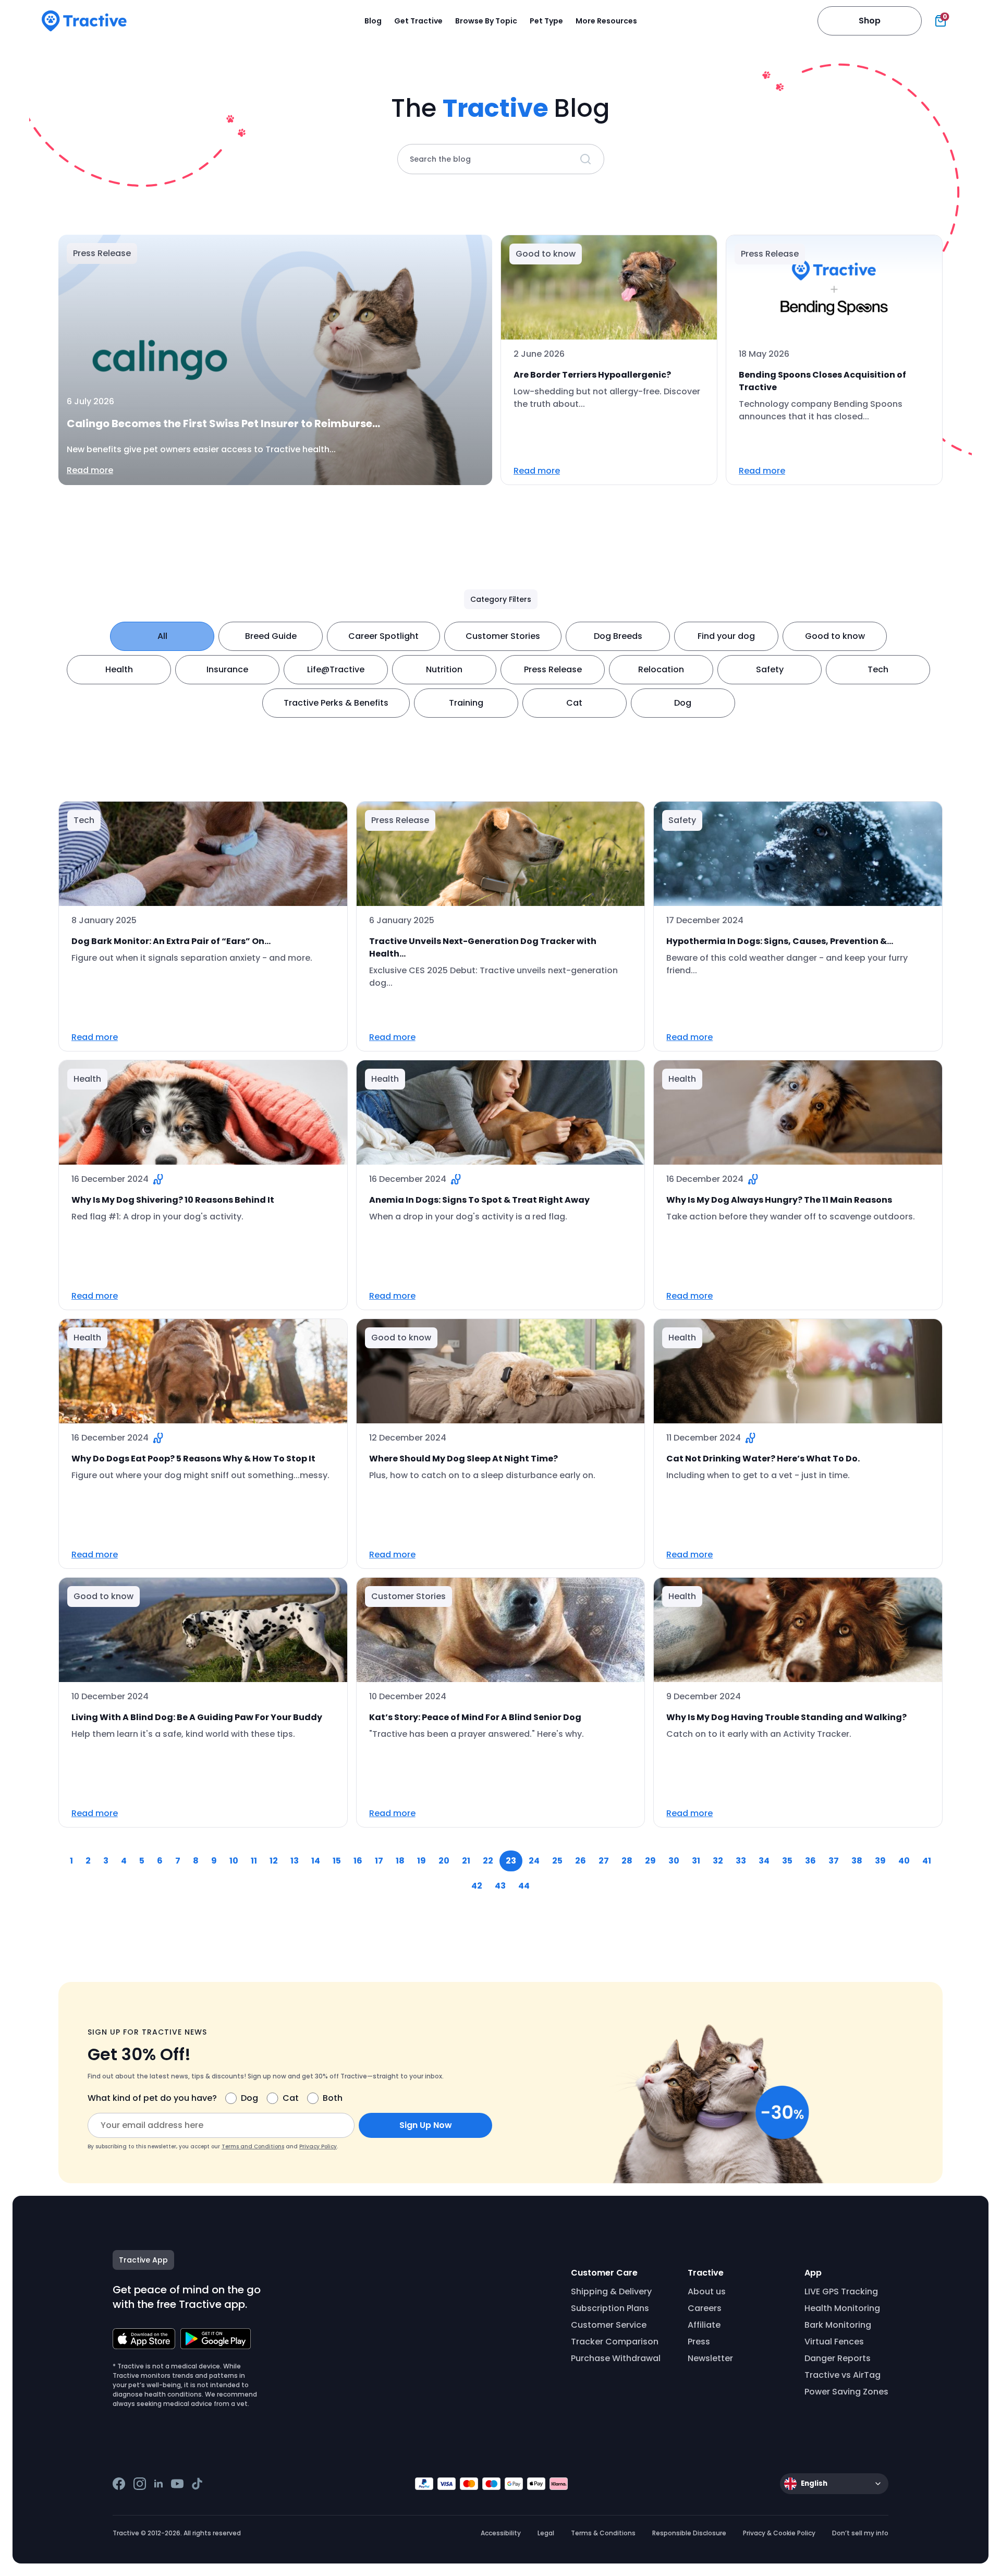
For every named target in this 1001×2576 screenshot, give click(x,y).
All (162, 636)
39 (880, 1861)
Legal (546, 2533)
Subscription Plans (610, 2308)
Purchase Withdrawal (616, 2358)
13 (295, 1861)
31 (696, 1861)
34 (764, 1861)
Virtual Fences (834, 2342)
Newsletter (710, 2358)
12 (274, 1861)
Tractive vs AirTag (843, 2375)
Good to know (835, 636)
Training (466, 703)
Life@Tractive (336, 669)
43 (500, 1886)
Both (333, 2098)
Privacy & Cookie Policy (779, 2533)
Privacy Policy (318, 2146)
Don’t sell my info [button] (860, 2533)
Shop (870, 21)
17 (379, 1861)
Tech (878, 669)
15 (337, 1861)
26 (581, 1861)
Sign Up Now (426, 2125)
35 (787, 1861)
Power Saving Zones (846, 2392)
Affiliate (704, 2325)
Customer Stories (503, 636)
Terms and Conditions (253, 2146)
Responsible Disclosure (689, 2533)
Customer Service (609, 2325)
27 (604, 1861)
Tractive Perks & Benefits (336, 703)
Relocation (661, 669)
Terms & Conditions (603, 2533)
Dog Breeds (618, 636)
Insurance (227, 669)
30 (674, 1861)
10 (234, 1861)
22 (488, 1861)
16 (358, 1861)
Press (699, 2342)
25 (557, 1861)
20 (444, 1861)
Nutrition (444, 669)
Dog (683, 703)
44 (524, 1886)
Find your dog (726, 636)
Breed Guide (271, 636)
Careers (705, 2308)
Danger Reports (838, 2358)
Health (119, 669)
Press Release (553, 669)
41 (927, 1861)
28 (627, 1861)
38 (857, 1861)
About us (707, 2291)
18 (400, 1861)
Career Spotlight (383, 636)
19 (422, 1861)
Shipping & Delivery (611, 2291)
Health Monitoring (842, 2308)
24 (534, 1861)
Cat (574, 703)
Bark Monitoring (838, 2325)
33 (741, 1861)
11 (254, 1861)
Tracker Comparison (615, 2342)
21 (466, 1861)
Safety (770, 669)
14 (316, 1861)
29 (650, 1861)
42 (477, 1886)
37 (834, 1861)
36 (810, 1861)
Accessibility (501, 2533)
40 (904, 1861)
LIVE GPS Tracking (841, 2291)
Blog (373, 21)
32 (718, 1861)
